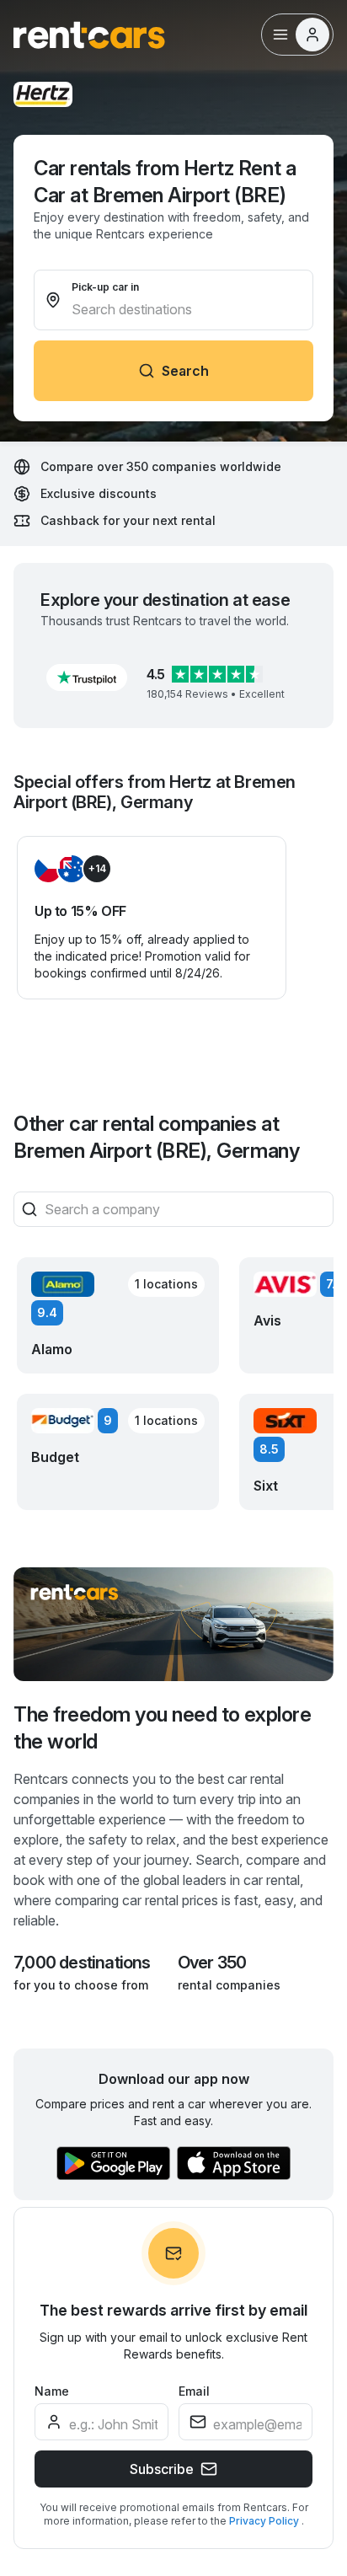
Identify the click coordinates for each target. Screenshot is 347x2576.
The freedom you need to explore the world (162, 1728)
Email (194, 2391)
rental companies (229, 1985)
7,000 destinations (82, 1963)
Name (52, 2391)
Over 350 (212, 1963)
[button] (87, 677)
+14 (97, 868)
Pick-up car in (105, 287)
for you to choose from (81, 1985)
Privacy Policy (265, 2521)
